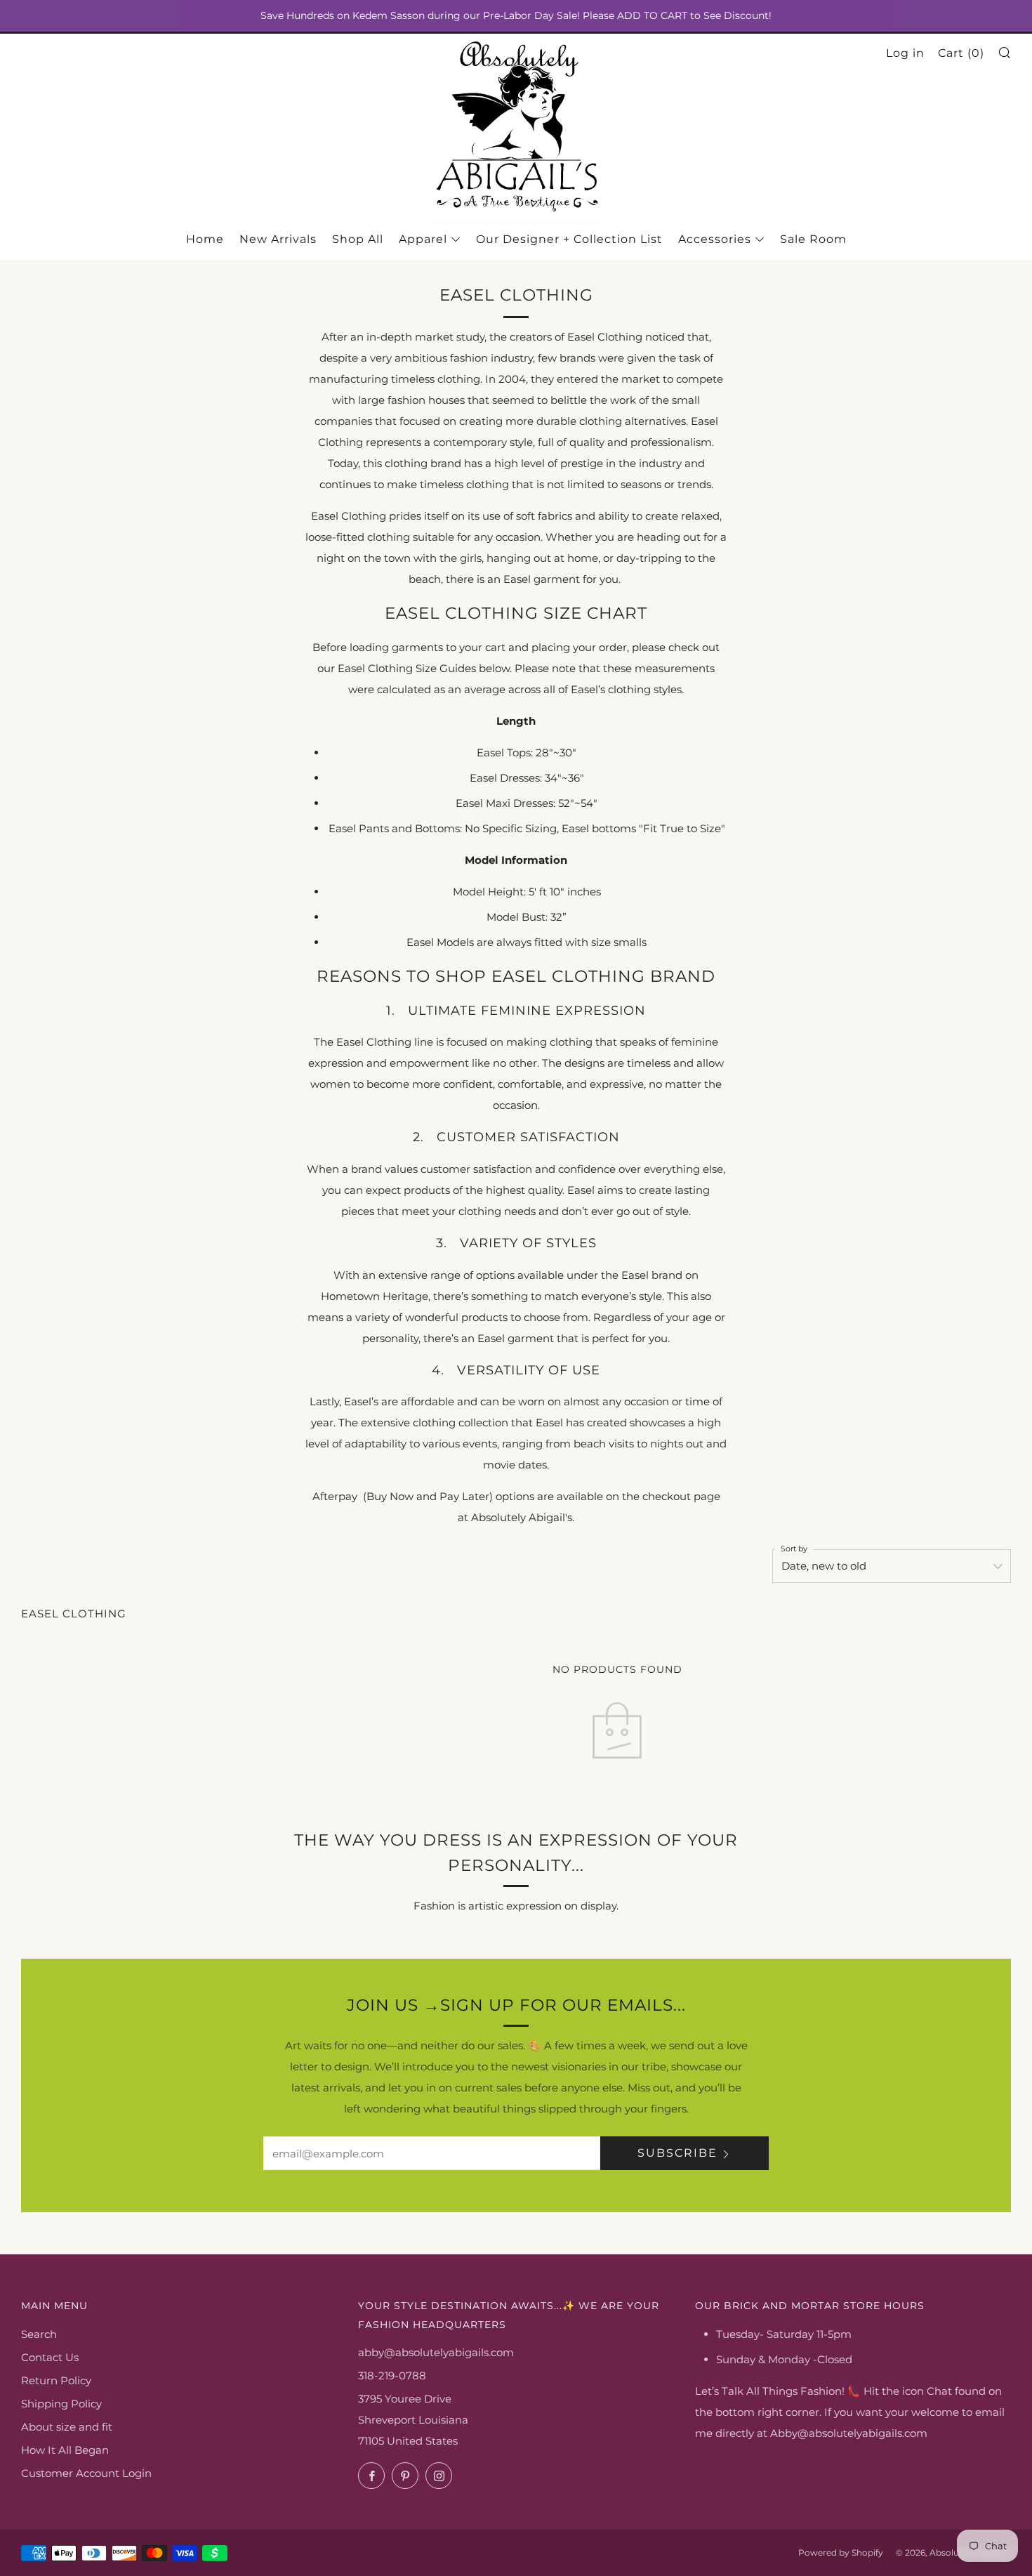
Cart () (961, 53)
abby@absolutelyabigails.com (436, 2352)
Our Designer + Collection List (569, 239)
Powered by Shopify (841, 2552)
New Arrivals (278, 239)
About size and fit (67, 2427)
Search (39, 2334)
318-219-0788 (392, 2375)
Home (205, 239)
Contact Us (50, 2357)
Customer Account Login (86, 2473)
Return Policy (56, 2380)
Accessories (715, 239)
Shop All (358, 239)
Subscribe (677, 2153)
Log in (905, 53)
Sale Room (813, 239)
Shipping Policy (61, 2404)
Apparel (423, 239)
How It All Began (65, 2450)
